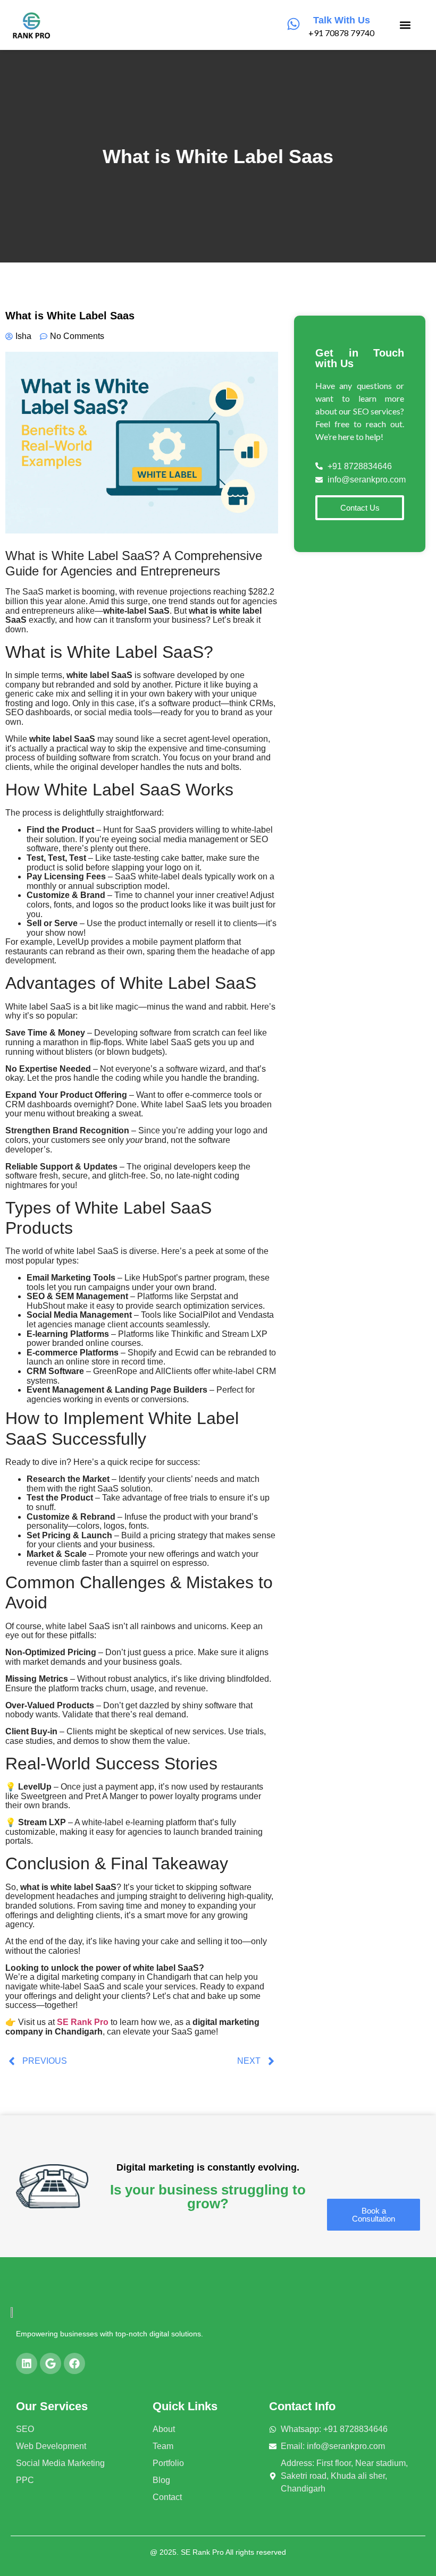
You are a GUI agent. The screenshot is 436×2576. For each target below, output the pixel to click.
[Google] (51, 2363)
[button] (405, 25)
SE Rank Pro (83, 2022)
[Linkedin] (27, 2363)
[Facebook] (74, 2363)
